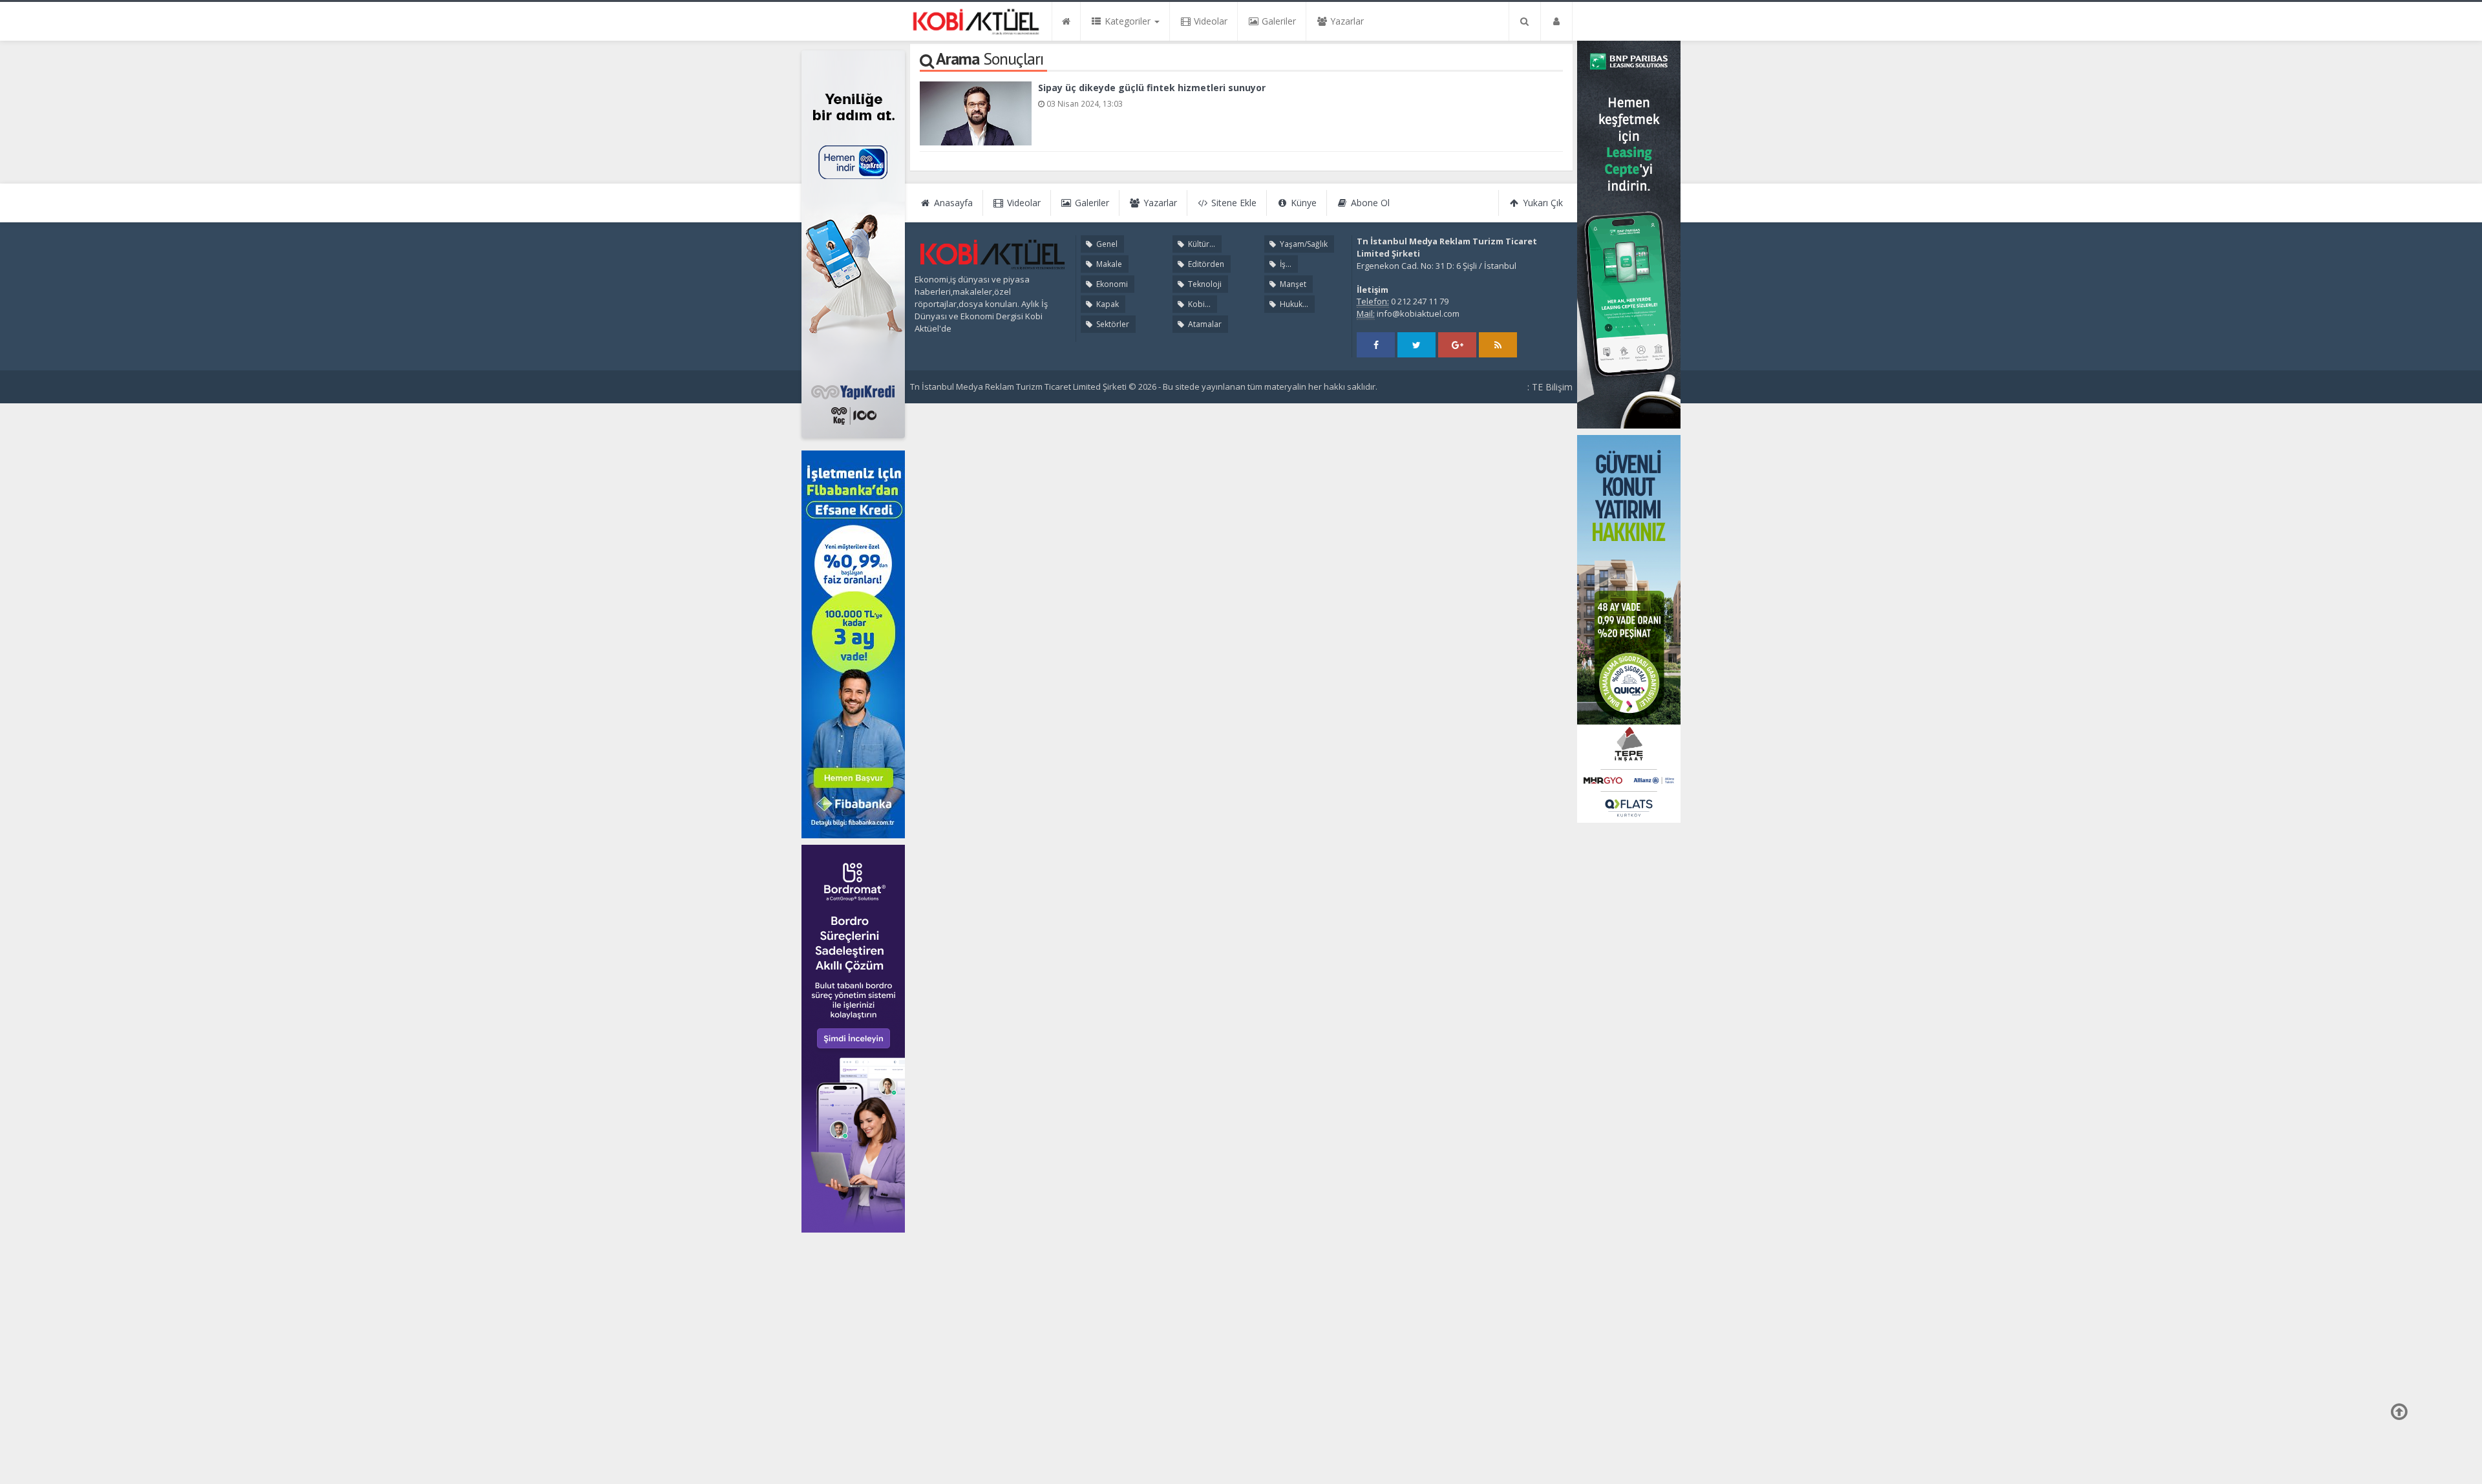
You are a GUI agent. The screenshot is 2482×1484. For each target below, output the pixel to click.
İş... (1285, 264)
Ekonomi (1111, 284)
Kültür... (1201, 244)
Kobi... (1198, 304)
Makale (1108, 264)
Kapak (1107, 304)
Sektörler (1112, 324)
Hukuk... (1293, 304)
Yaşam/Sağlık (1303, 244)
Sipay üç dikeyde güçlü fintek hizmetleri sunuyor (1152, 88)
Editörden (1205, 264)
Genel (1106, 244)
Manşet (1292, 284)
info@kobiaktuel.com (1418, 313)
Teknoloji (1204, 284)
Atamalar (1204, 324)
